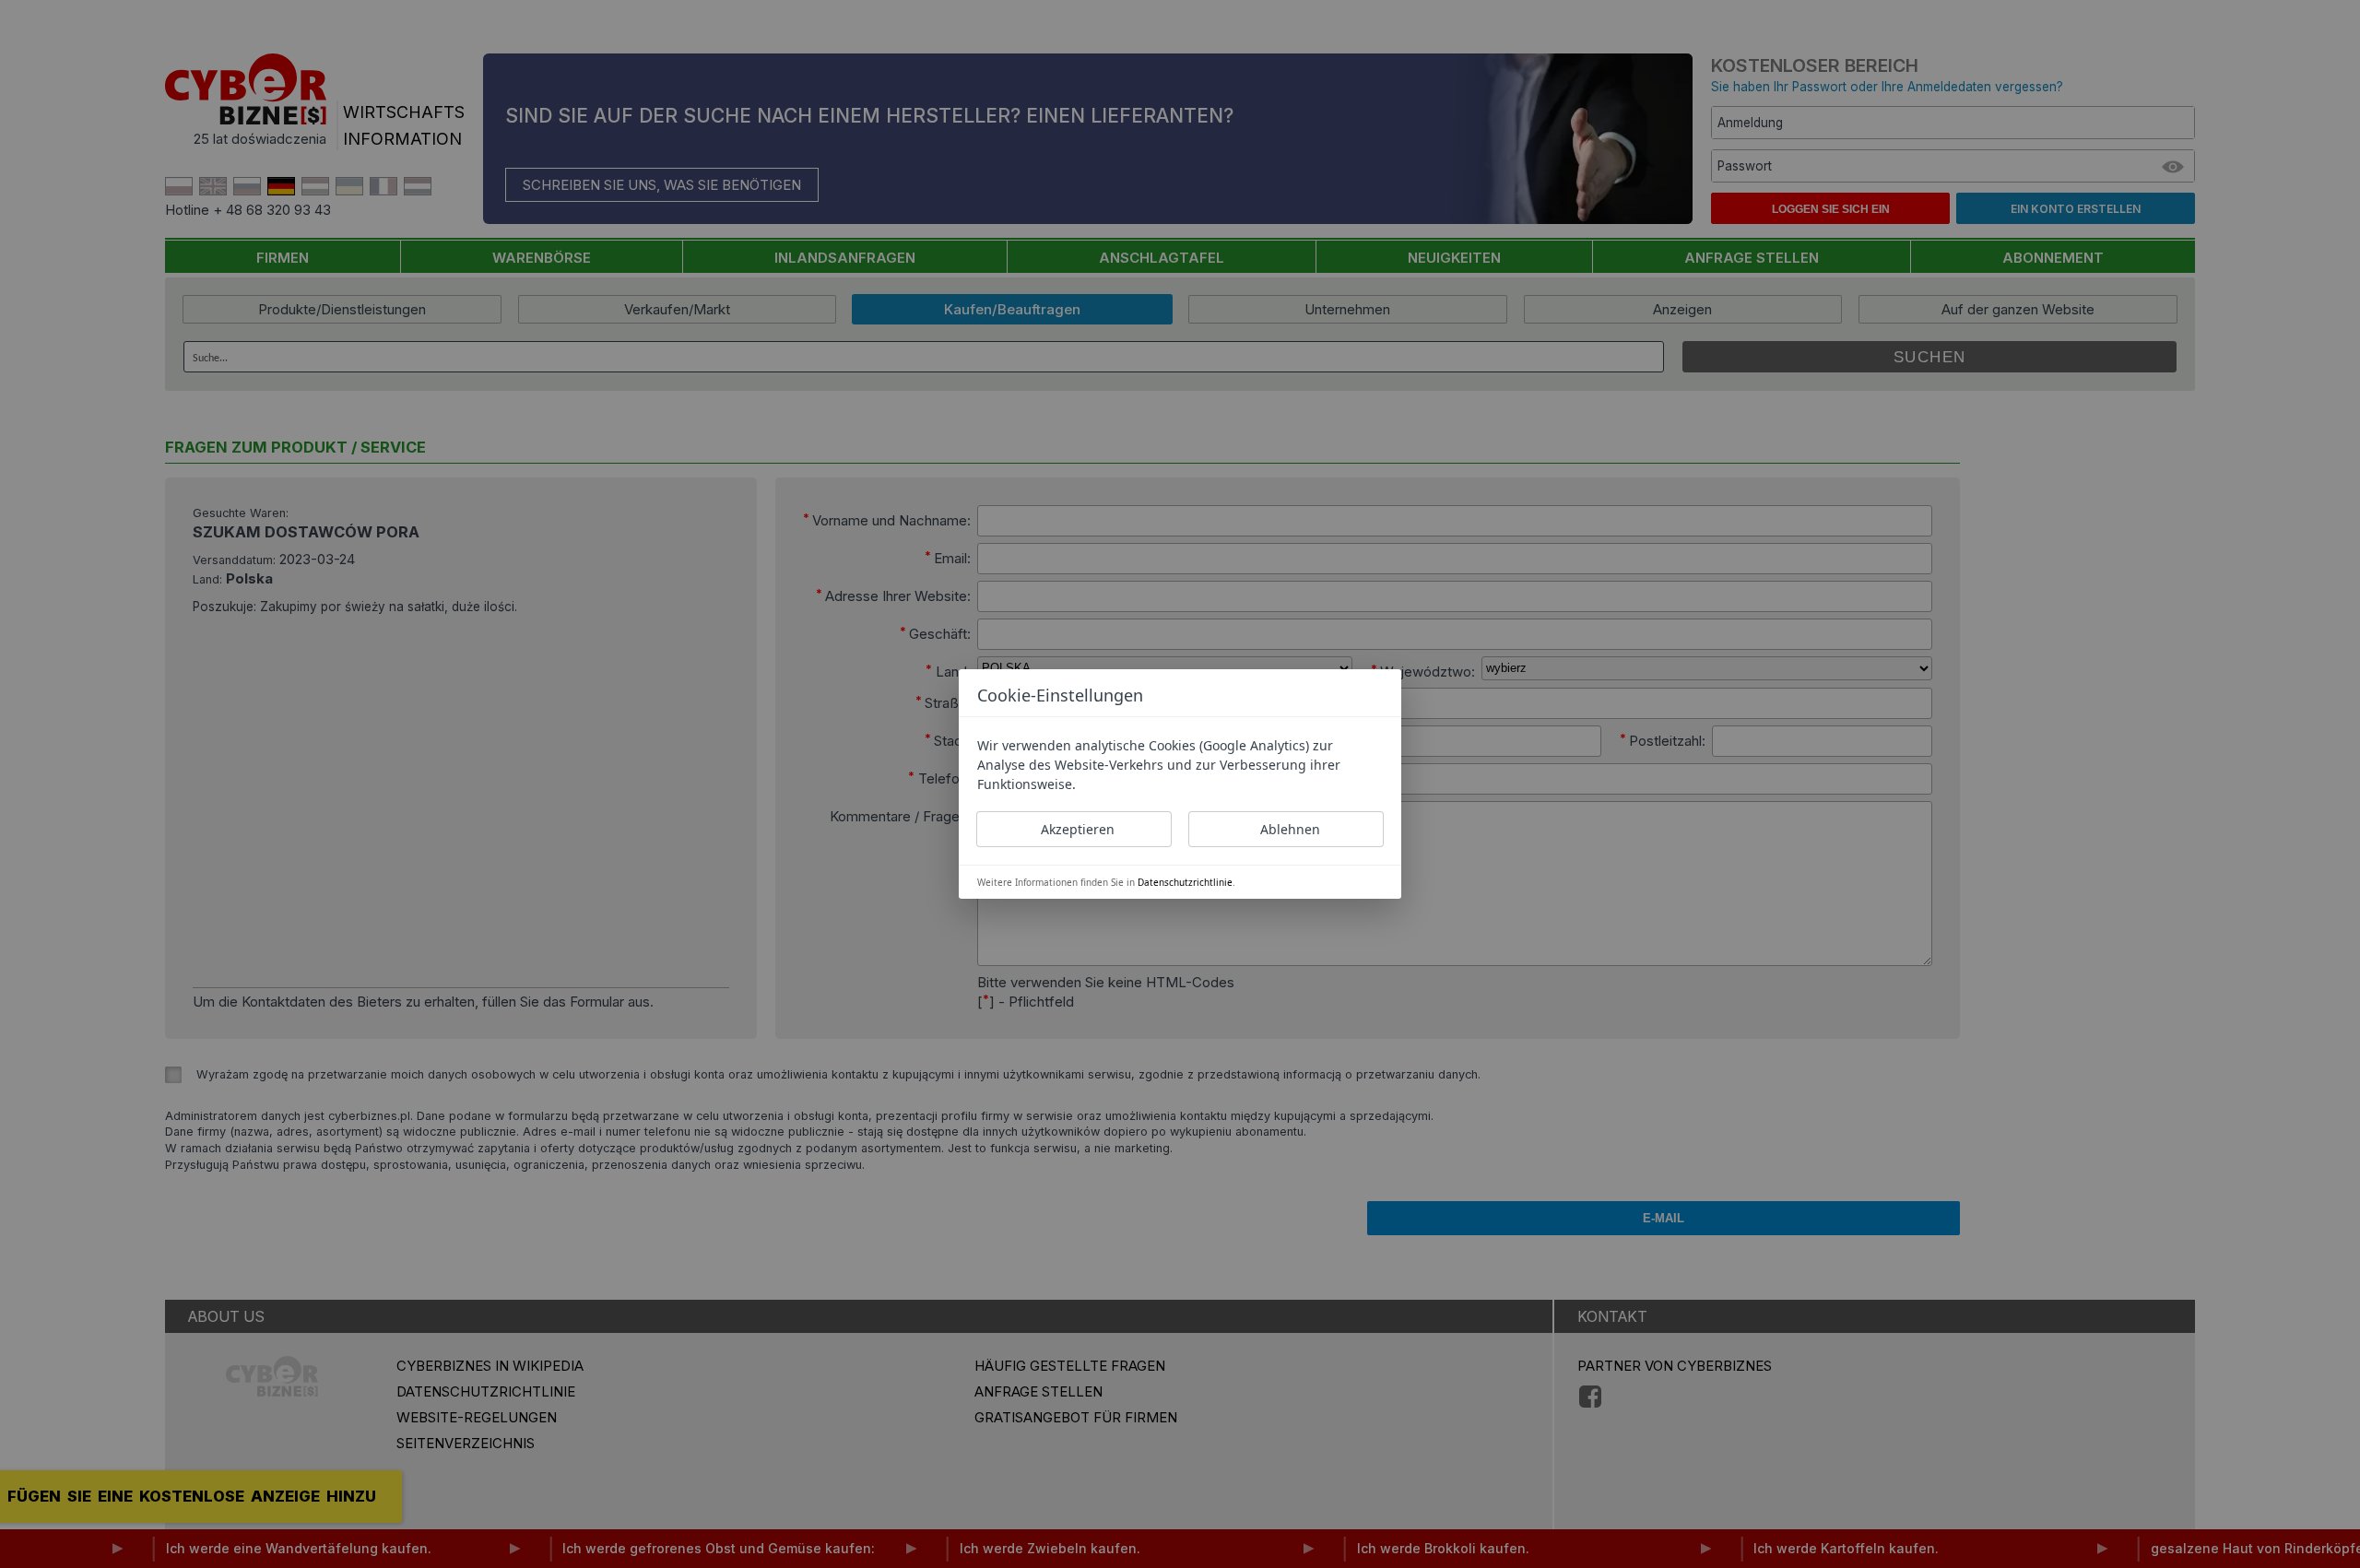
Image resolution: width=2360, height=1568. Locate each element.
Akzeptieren (1078, 829)
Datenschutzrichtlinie (1185, 882)
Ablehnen (1290, 829)
